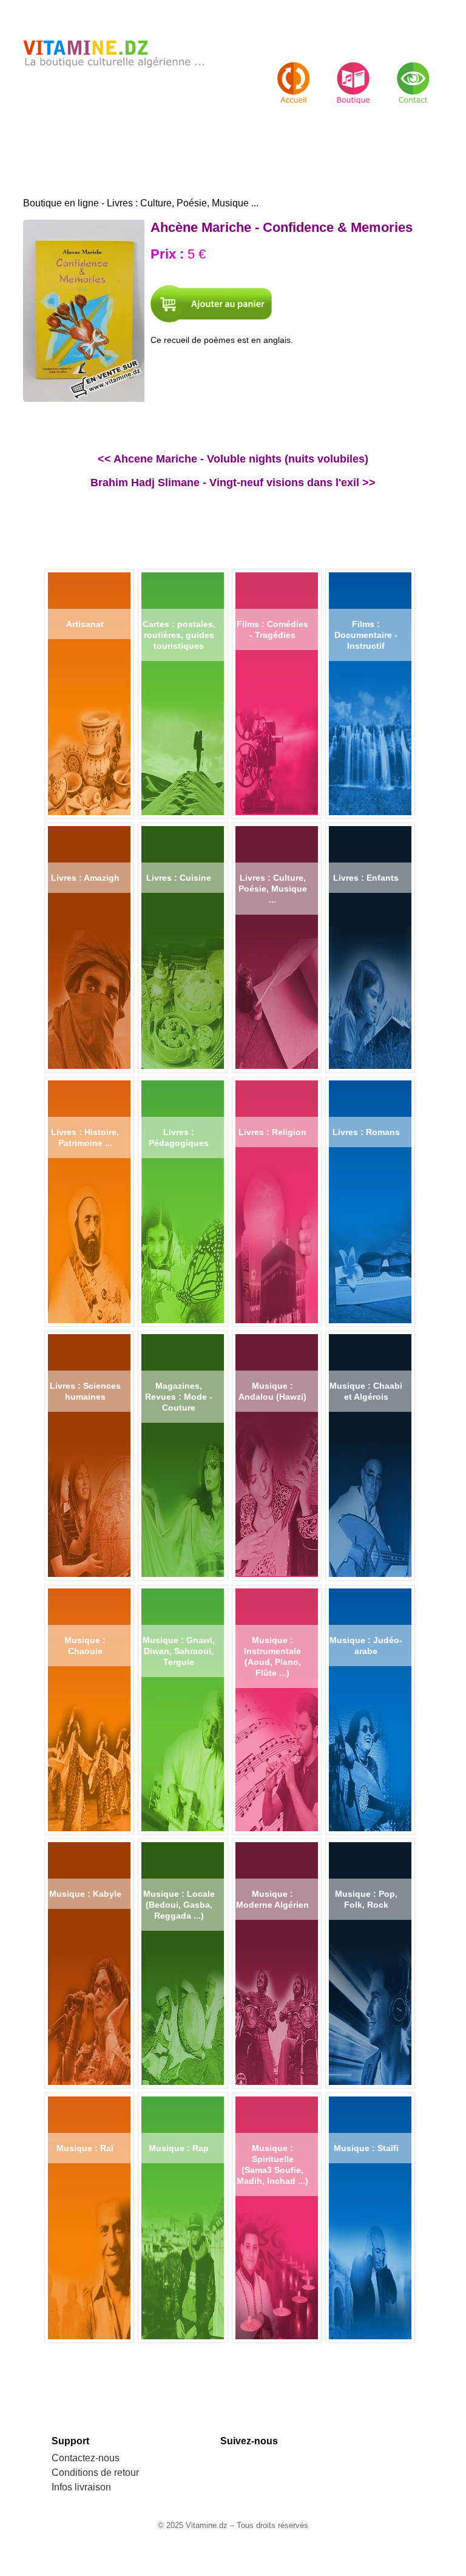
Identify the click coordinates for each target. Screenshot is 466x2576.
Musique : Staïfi (366, 2148)
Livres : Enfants (366, 878)
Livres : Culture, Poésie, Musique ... (273, 889)
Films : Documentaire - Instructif (366, 635)
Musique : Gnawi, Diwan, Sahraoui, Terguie (179, 1651)
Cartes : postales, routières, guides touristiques (179, 635)
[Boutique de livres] (294, 73)
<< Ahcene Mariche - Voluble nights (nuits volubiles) (233, 459)
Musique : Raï (85, 2148)
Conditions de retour (95, 2473)
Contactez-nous (86, 2458)
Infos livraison (81, 2487)
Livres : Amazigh (85, 878)
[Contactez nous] (413, 73)
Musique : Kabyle (85, 1894)
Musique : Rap (179, 2148)
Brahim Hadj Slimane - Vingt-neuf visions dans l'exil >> (233, 483)
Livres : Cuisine (179, 878)
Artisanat (85, 624)
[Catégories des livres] (353, 73)
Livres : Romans (366, 1132)
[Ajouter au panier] (211, 304)
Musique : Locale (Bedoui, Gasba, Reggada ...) (179, 1905)
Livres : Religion (272, 1132)
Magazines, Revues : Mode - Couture (179, 1397)
